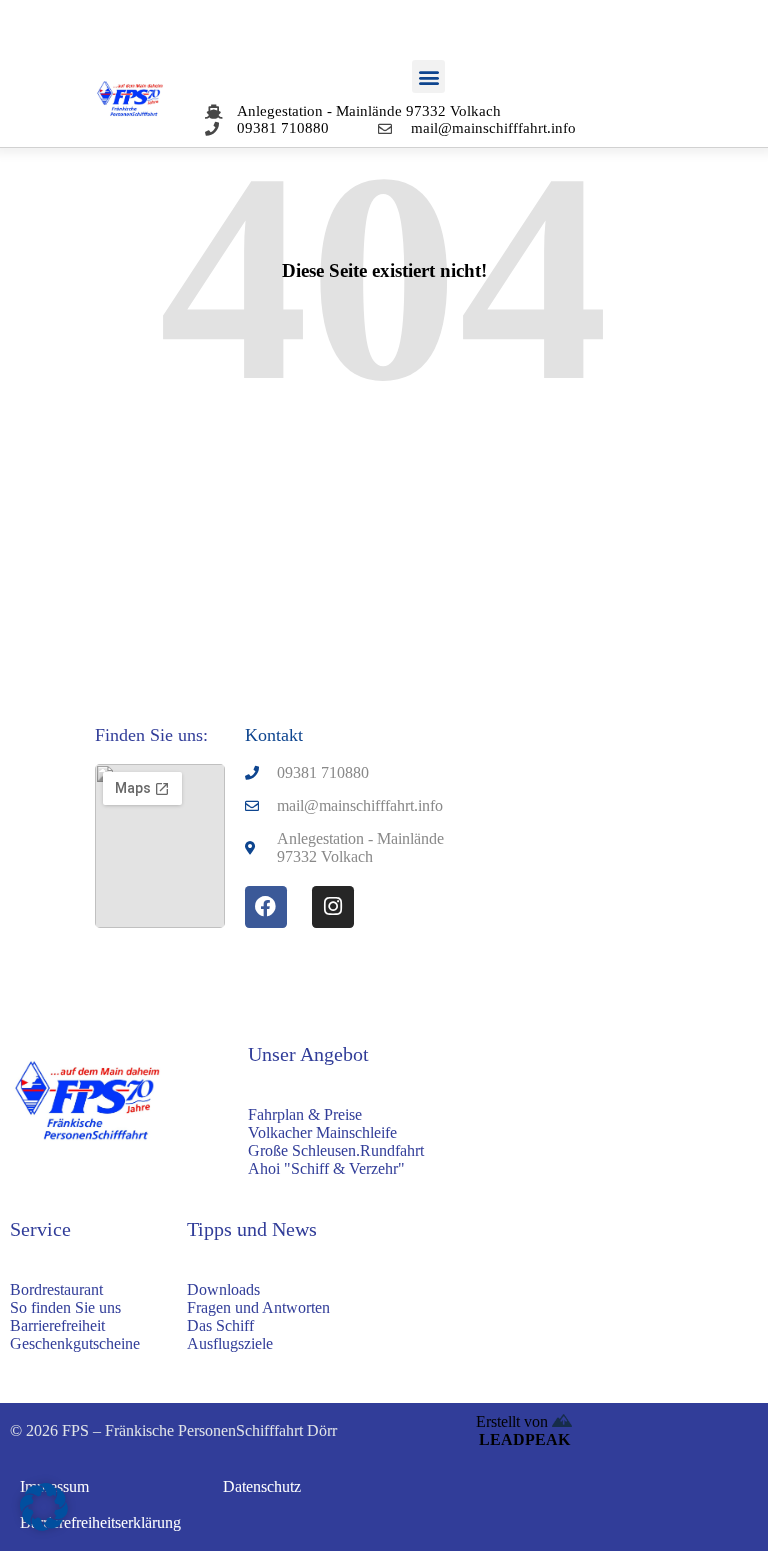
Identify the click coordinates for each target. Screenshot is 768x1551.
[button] (428, 76)
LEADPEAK (524, 1439)
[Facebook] (266, 907)
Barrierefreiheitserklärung (100, 1522)
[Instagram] (333, 907)
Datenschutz (262, 1486)
